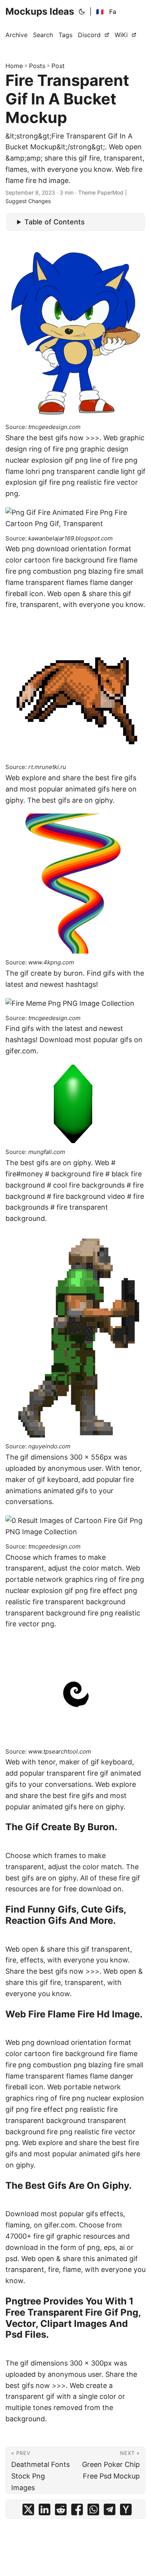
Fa (113, 12)
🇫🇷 (100, 12)
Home (14, 66)
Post (58, 66)
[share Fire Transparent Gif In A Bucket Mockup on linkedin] (45, 2511)
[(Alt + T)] (82, 12)
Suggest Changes (28, 201)
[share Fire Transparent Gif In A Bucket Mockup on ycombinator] (126, 2511)
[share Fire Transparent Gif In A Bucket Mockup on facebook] (77, 2511)
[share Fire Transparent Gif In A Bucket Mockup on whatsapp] (93, 2511)
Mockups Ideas (40, 11)
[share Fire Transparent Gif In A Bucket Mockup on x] (28, 2511)
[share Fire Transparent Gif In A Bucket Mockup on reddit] (61, 2511)
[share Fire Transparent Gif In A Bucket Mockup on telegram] (110, 2511)
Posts (37, 66)
